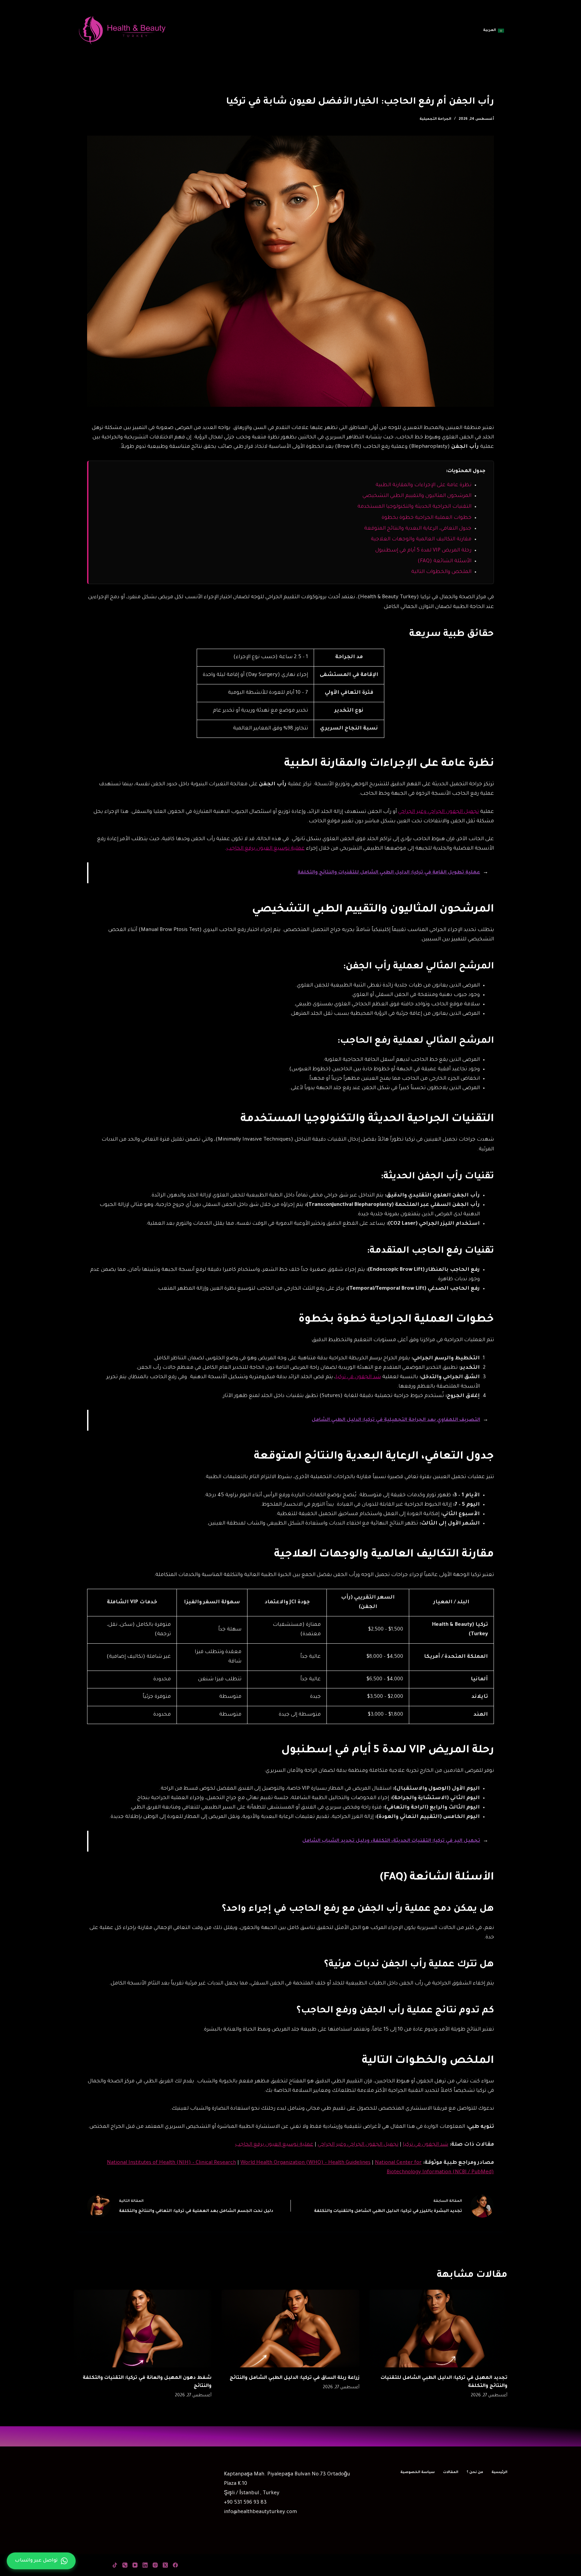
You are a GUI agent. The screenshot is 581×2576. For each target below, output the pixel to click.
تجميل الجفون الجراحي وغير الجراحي (438, 812)
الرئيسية (499, 2472)
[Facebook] (175, 2565)
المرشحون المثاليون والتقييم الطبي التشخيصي (417, 496)
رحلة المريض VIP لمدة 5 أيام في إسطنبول (423, 551)
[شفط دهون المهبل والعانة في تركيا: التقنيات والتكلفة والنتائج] (143, 2329)
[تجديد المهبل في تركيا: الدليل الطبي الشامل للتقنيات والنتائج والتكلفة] (438, 2329)
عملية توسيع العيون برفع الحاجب (265, 849)
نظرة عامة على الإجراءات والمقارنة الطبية (423, 485)
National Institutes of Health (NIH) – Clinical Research (171, 2163)
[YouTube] (135, 2565)
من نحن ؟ (475, 2472)
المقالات (451, 2472)
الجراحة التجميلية (435, 119)
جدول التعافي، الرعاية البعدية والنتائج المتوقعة (418, 529)
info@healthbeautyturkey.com (260, 2512)
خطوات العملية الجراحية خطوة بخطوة (427, 518)
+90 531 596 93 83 (245, 2503)
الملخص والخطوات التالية (441, 572)
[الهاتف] (125, 2565)
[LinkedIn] (145, 2565)
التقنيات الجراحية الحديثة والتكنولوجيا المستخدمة (414, 507)
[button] (494, 31)
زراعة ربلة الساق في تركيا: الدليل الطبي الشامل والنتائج (295, 2378)
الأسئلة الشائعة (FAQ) (444, 561)
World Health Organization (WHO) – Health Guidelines (305, 2163)
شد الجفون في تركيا (358, 1377)
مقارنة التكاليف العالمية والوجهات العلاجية (421, 540)
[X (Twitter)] (165, 2565)
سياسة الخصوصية (418, 2472)
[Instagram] (155, 2565)
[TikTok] (115, 2565)
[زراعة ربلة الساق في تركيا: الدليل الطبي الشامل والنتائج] (290, 2329)
